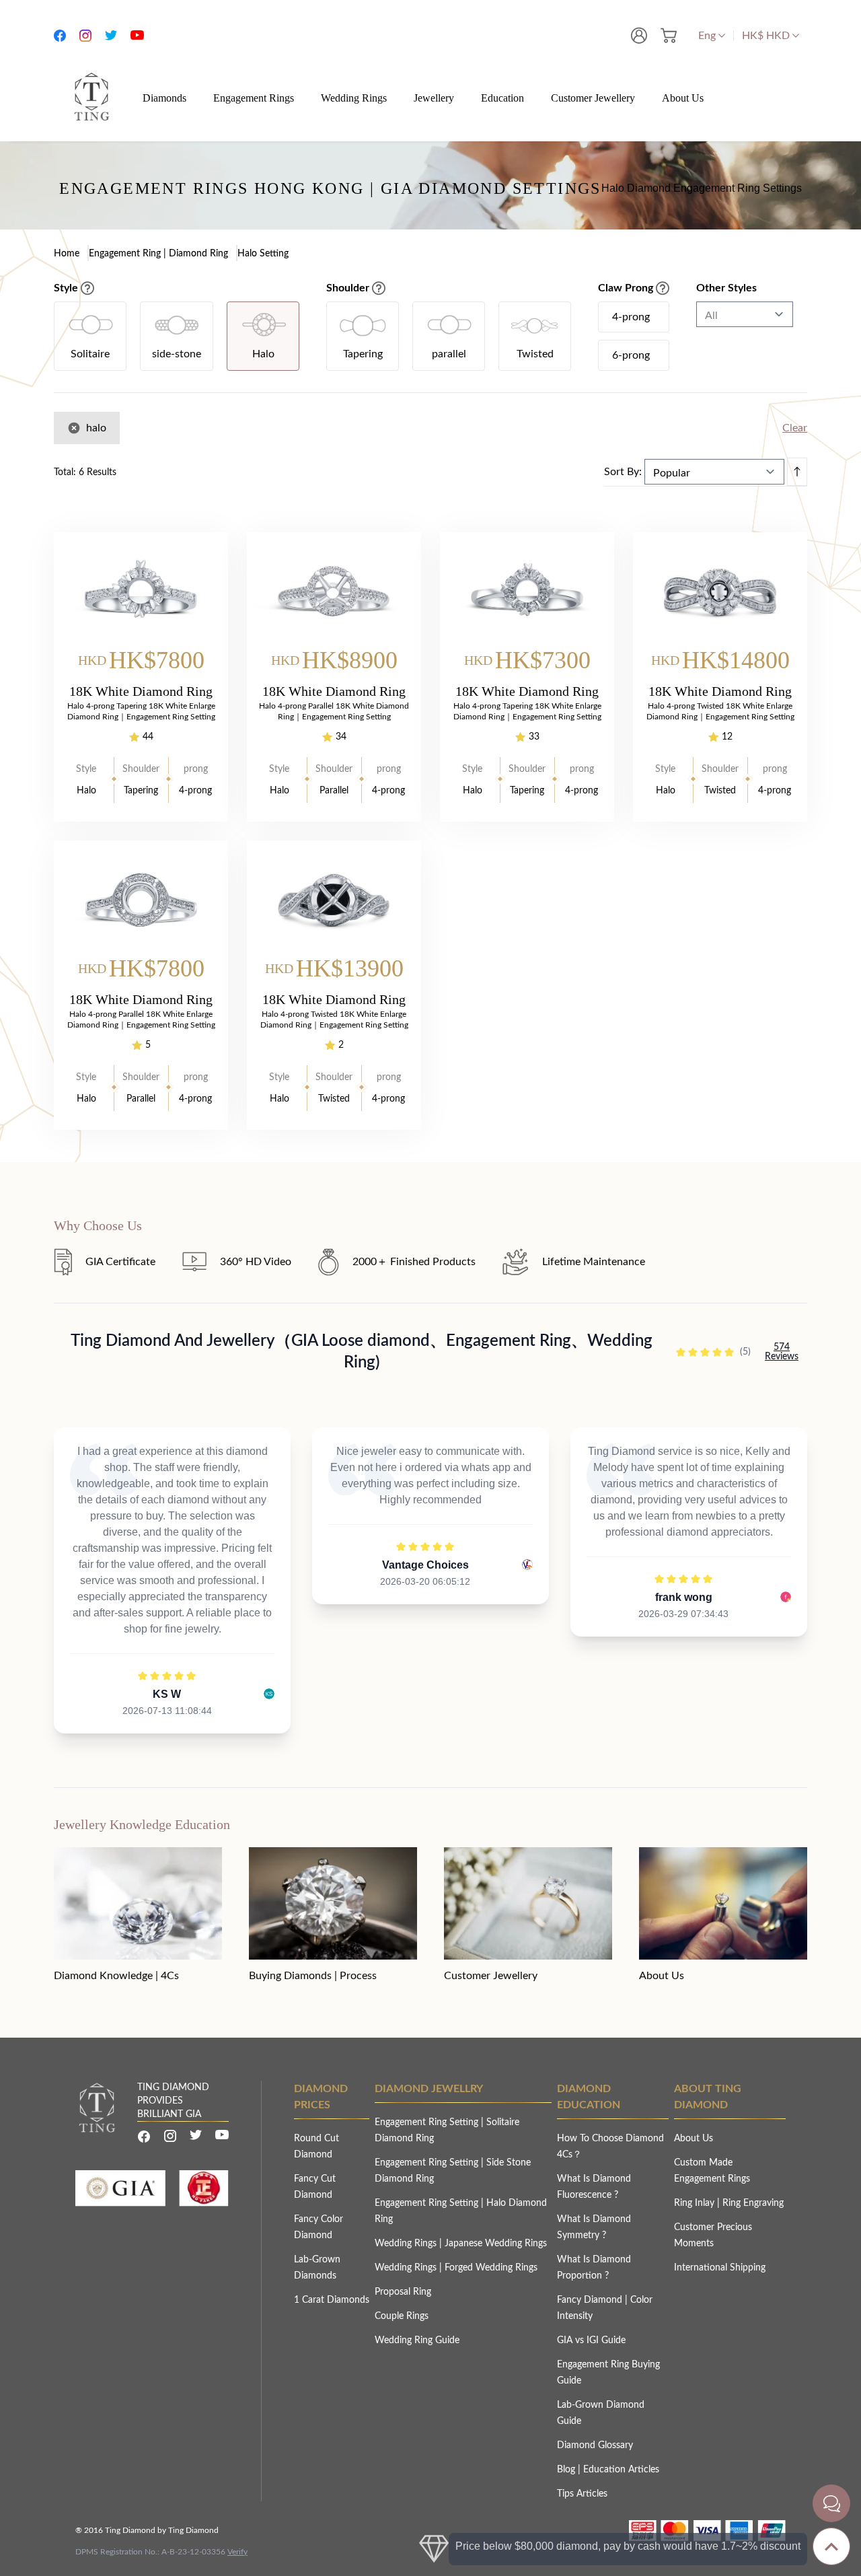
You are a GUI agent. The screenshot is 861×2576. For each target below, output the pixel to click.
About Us (694, 2139)
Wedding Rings (407, 2244)
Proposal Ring (403, 2292)
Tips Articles (582, 2494)
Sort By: (623, 472)
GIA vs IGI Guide (591, 2340)
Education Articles (621, 2470)
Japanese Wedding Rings (496, 2244)
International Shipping (720, 2268)
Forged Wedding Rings (491, 2268)
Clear (795, 428)
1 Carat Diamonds (332, 2300)
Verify (237, 2552)
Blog (567, 2470)
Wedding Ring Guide (417, 2340)
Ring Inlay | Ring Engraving (729, 2203)
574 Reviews (782, 1352)
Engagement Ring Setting (428, 2122)
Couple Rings (402, 2316)
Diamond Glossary (595, 2445)
